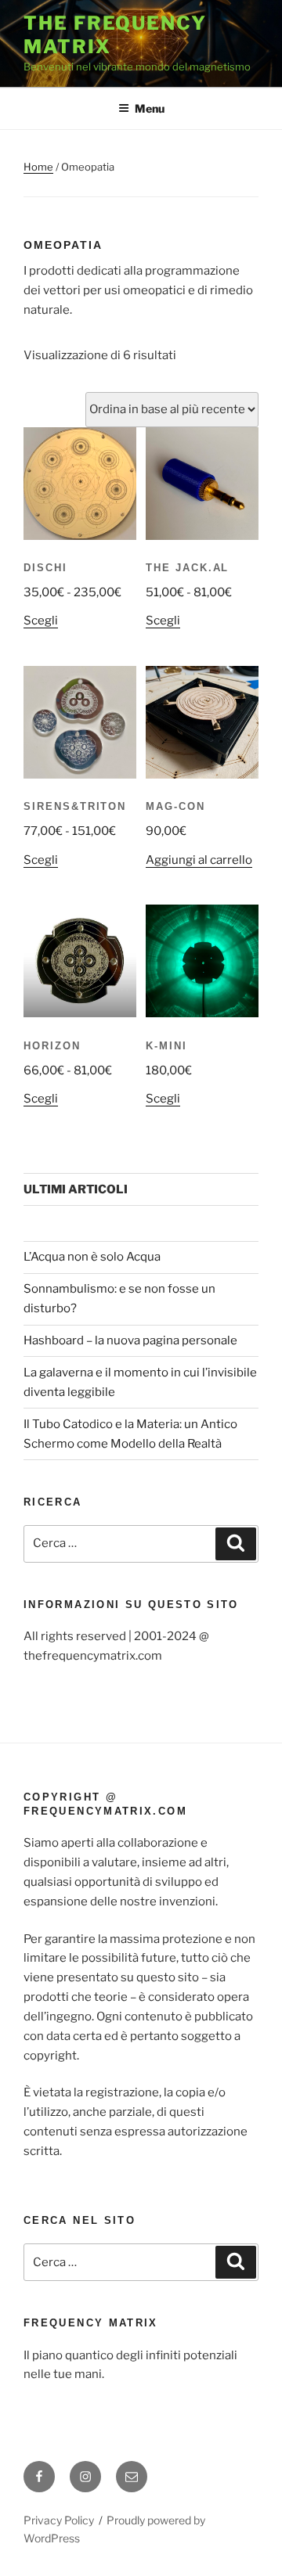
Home (38, 167)
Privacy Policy (59, 2520)
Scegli (41, 621)
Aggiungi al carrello (199, 860)
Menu (150, 108)
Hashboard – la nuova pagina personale (130, 1340)
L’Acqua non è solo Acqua (92, 1257)
